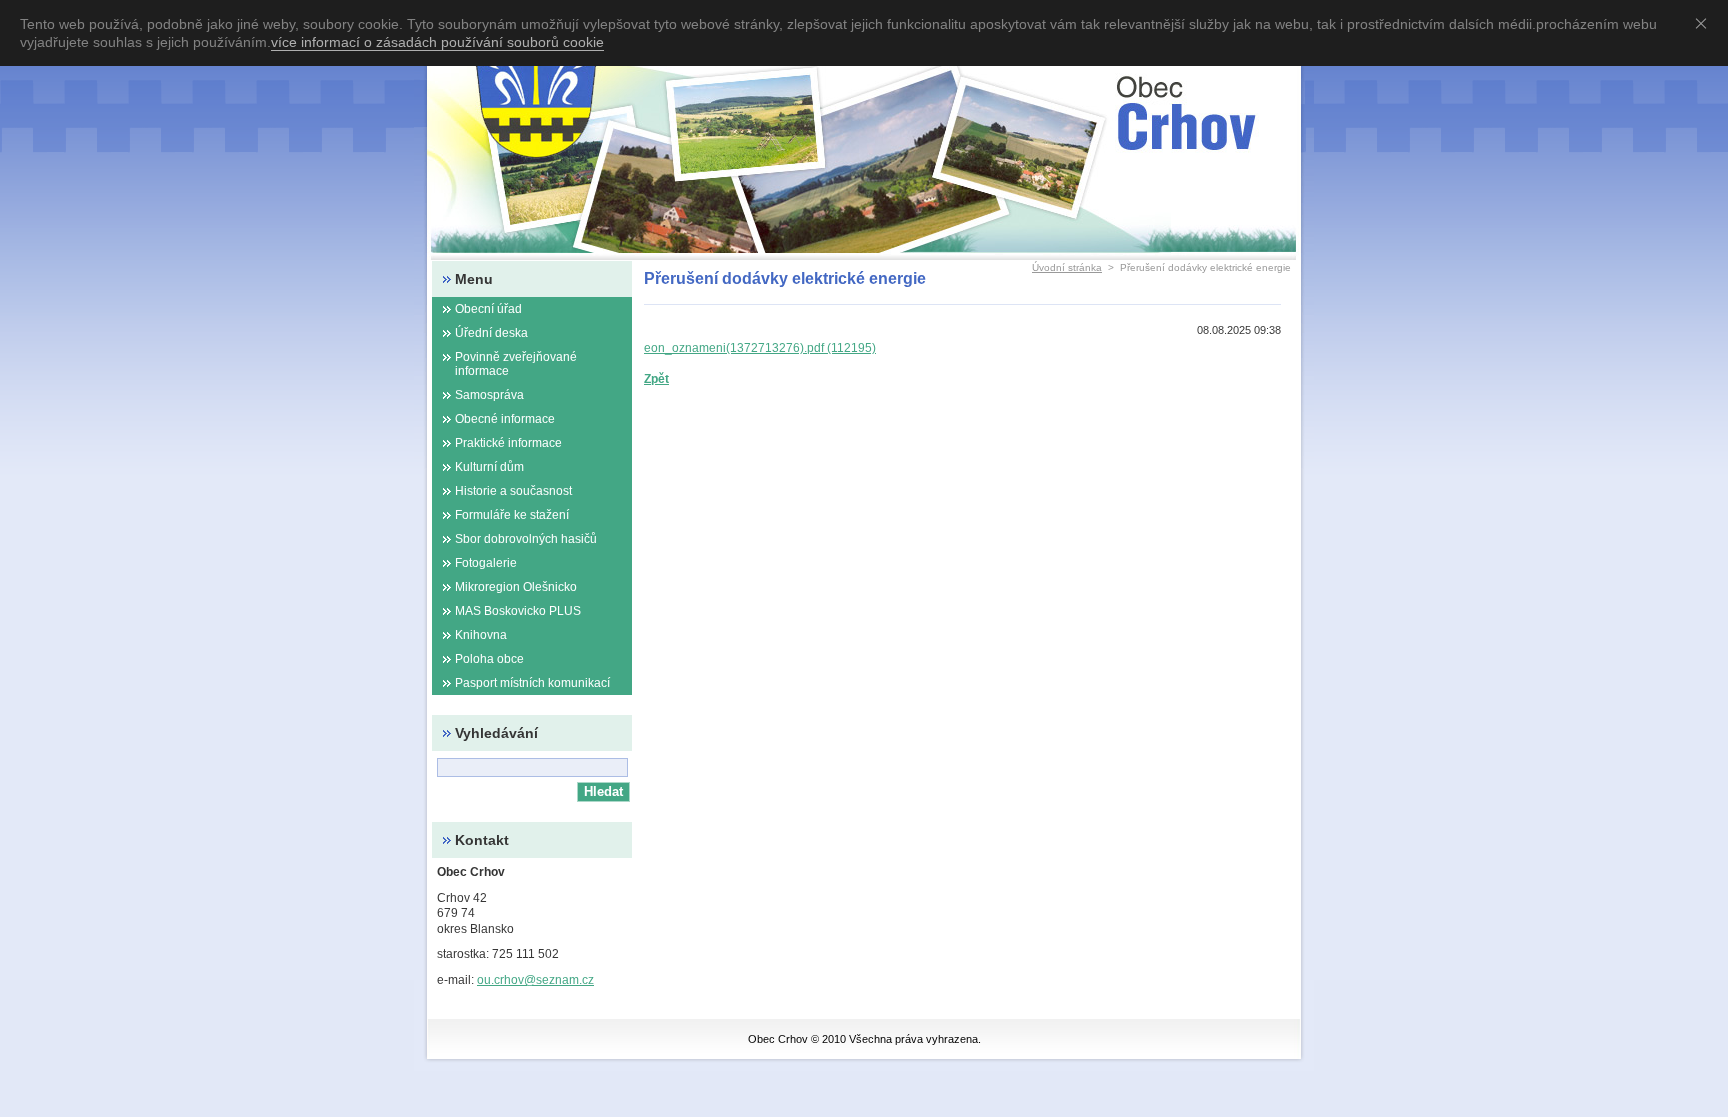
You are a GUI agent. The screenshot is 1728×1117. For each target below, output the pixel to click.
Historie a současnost (513, 491)
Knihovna (481, 635)
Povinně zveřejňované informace (516, 364)
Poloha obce (489, 659)
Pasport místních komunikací (532, 683)
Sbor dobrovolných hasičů (526, 539)
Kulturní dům (489, 467)
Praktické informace (508, 443)
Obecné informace (505, 419)
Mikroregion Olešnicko (516, 587)
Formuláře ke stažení (512, 515)
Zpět (656, 379)
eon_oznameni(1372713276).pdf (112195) (760, 348)
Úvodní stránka (1067, 267)
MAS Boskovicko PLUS (518, 611)
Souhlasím (1705, 23)
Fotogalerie (486, 563)
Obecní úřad (488, 309)
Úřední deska (491, 333)
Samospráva (489, 395)
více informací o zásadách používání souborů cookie (437, 42)
